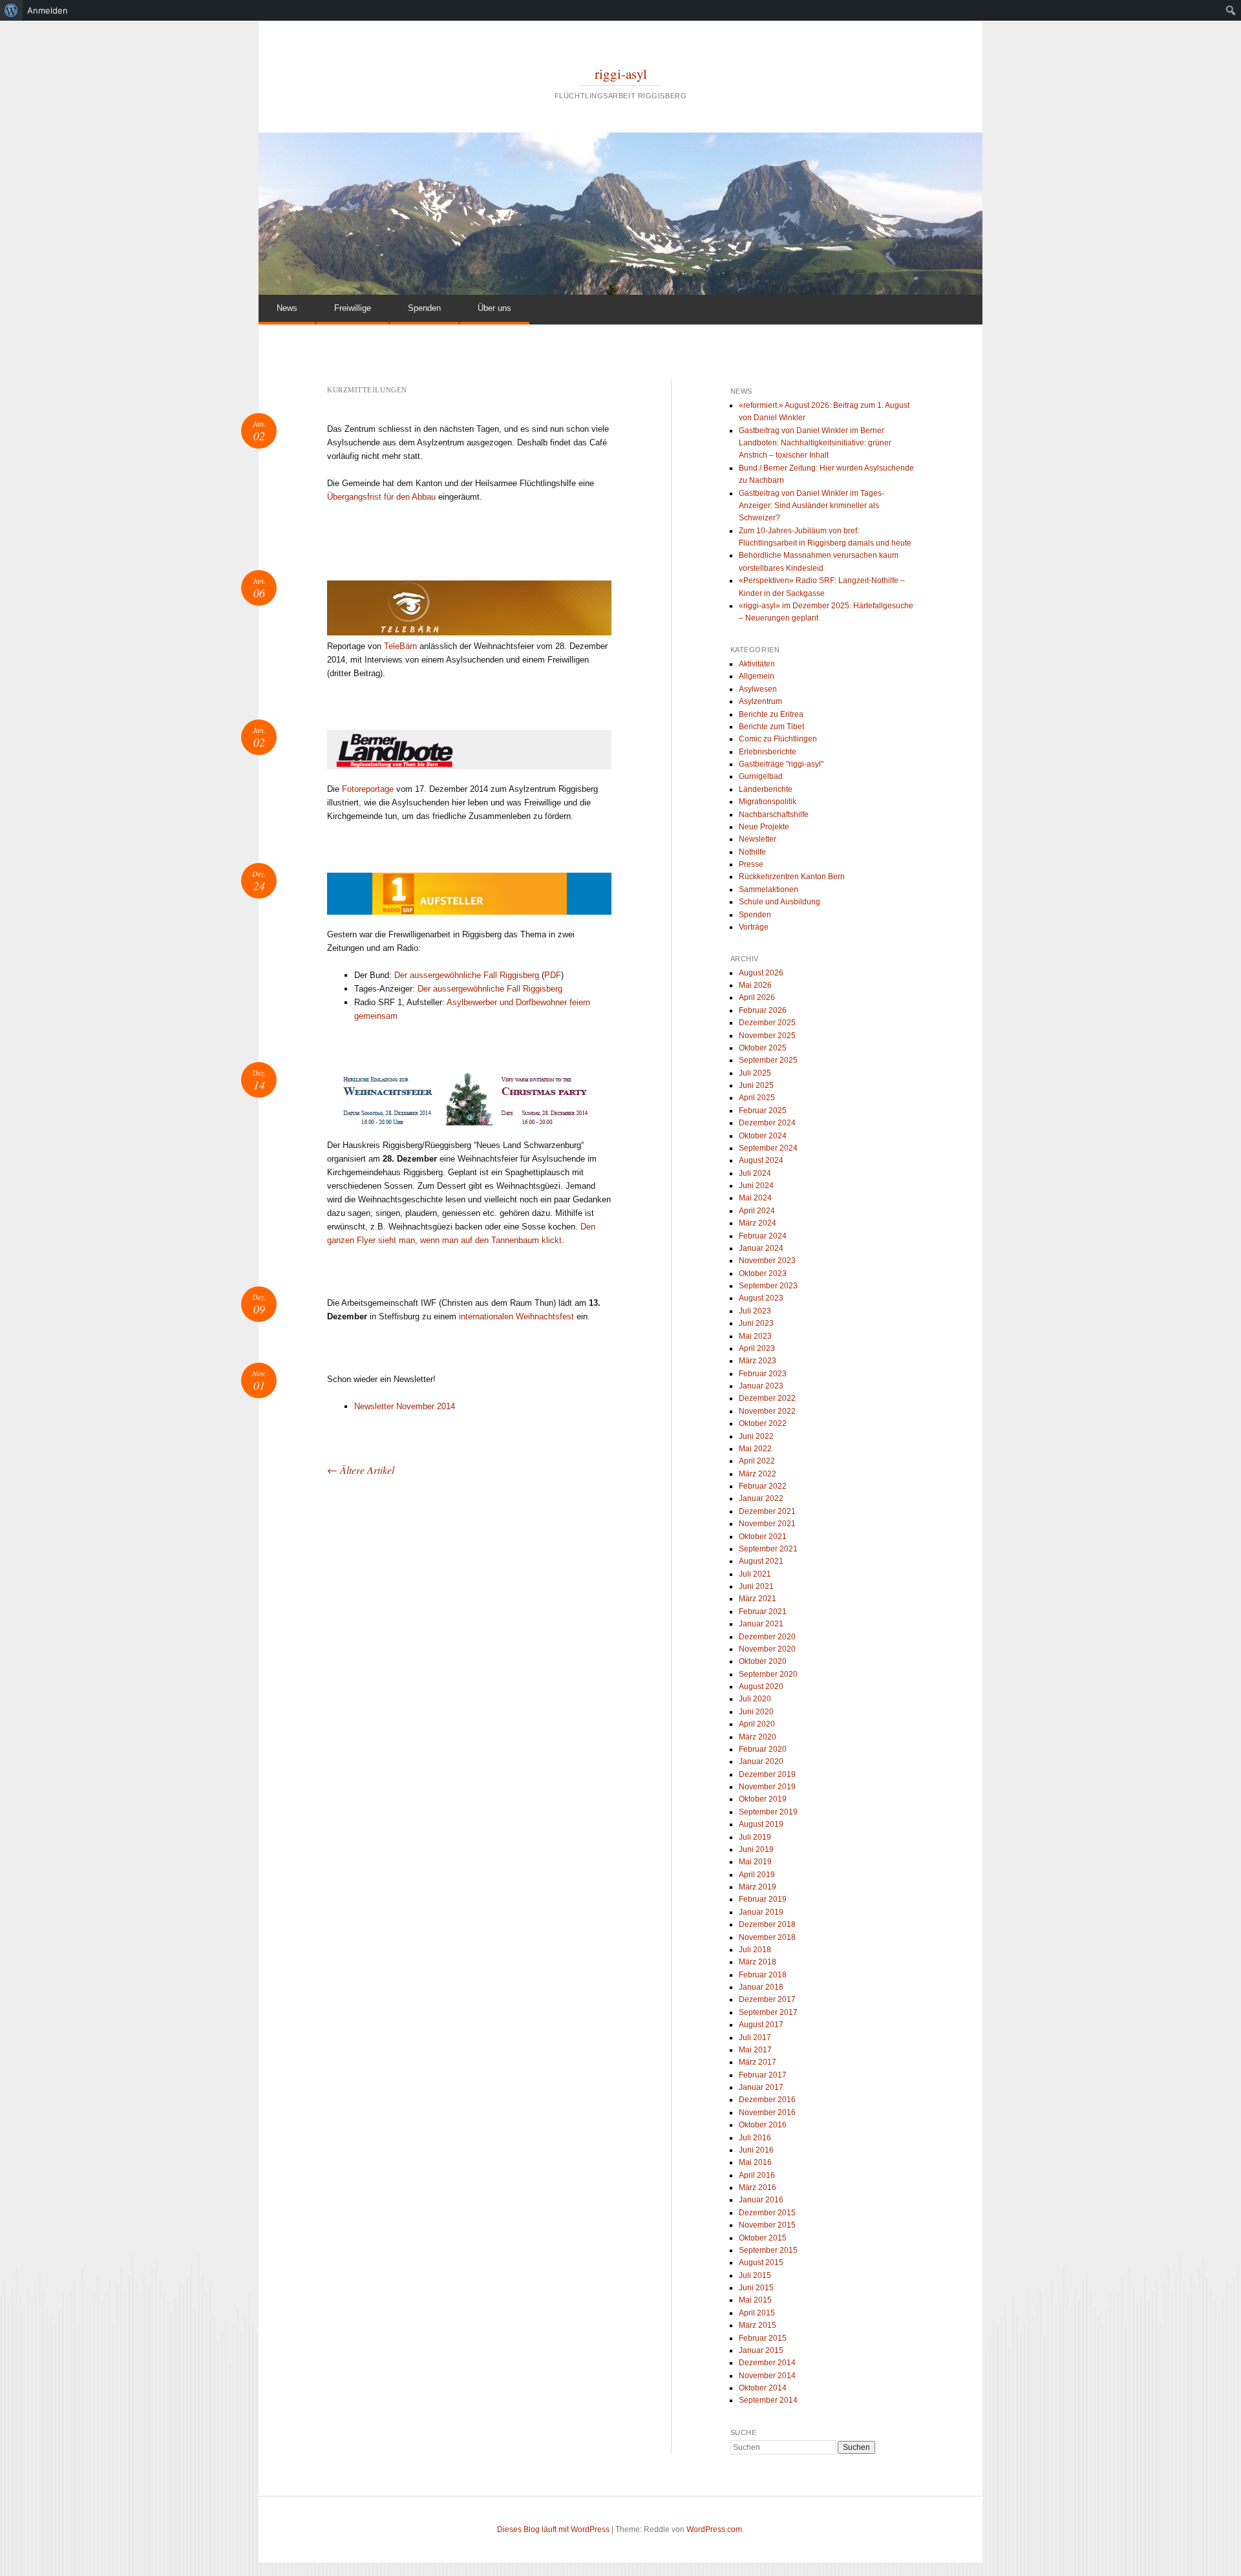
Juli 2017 (755, 2038)
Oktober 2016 (763, 2125)
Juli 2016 (755, 2138)
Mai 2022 (755, 1449)
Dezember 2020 (767, 1637)
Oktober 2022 (763, 1423)
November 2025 (767, 1036)
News (287, 308)
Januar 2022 (761, 1498)
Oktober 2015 (763, 2238)
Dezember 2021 (767, 1511)
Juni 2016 (756, 2150)
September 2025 (768, 1060)
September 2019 (768, 1812)
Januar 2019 (761, 1912)
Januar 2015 (761, 2350)
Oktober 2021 (763, 1537)
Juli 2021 (755, 1574)
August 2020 (761, 1687)
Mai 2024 (755, 1198)
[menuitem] (11, 10)
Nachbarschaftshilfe (774, 814)
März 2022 (758, 1474)
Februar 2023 (763, 1374)
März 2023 (758, 1361)
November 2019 (767, 1787)
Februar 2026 (763, 1010)
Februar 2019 (763, 1899)
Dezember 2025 (767, 1023)
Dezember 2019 (767, 1774)
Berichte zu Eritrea (771, 714)
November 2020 (767, 1649)
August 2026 (761, 973)
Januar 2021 (761, 1624)
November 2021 (767, 1524)
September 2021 (768, 1549)
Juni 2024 (756, 1186)
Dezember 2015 (767, 2213)
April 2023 (757, 1348)
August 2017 (761, 2025)
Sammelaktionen (769, 889)
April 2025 (757, 1098)
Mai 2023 (755, 1336)
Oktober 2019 (763, 1799)
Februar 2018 (763, 1975)
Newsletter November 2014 (405, 1406)
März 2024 (758, 1223)
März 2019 (758, 1887)
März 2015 (758, 2325)
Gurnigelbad (761, 776)
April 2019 (757, 1875)
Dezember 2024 (767, 1123)
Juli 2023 (755, 1311)
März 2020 (758, 1737)
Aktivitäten (757, 664)
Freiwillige (353, 308)
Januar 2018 (761, 1987)
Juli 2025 (755, 1073)
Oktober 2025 (763, 1048)
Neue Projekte (764, 827)
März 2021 (758, 1599)
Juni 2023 (756, 1323)
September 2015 (768, 2250)
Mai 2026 (755, 985)
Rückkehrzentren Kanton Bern (792, 877)
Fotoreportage (368, 789)
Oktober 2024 (763, 1136)
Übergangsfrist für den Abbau (381, 497)
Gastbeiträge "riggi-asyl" (781, 764)
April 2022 (757, 1461)
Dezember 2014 (767, 2363)
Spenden (424, 308)
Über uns (494, 308)
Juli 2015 (755, 2275)
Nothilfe (752, 852)
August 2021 (761, 1561)
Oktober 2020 (763, 1661)
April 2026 (757, 997)
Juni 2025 (756, 1085)
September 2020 (768, 1674)
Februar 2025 (763, 1111)
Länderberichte (766, 789)
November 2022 (767, 1411)
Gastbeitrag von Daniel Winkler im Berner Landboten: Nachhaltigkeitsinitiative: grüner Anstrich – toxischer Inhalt (815, 443)
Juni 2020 (756, 1712)
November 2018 (767, 1937)
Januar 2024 (761, 1248)
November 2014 (767, 2376)
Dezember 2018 (767, 1924)
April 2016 (757, 2175)
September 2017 (768, 2012)
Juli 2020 (755, 1699)
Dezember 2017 (767, 1999)
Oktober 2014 (763, 2388)
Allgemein (757, 676)
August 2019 (761, 1824)
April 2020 (757, 1724)
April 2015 (757, 2313)
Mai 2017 (755, 2050)
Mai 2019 (755, 1862)
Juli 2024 (755, 1173)
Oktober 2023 (763, 1273)
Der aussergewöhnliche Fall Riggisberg (467, 975)
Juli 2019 (755, 1837)
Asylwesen (758, 689)
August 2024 (761, 1160)
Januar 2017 (761, 2087)
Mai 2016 (755, 2162)
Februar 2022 (763, 1486)
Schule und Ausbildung (780, 902)
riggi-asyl (621, 74)
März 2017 (758, 2062)
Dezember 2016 (767, 2100)
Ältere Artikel (361, 1470)
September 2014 (768, 2400)
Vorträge (754, 927)
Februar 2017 (763, 2075)
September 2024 (768, 1148)
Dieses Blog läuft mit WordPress (553, 2529)
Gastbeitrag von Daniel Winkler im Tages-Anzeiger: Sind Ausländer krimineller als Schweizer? (811, 506)
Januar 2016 (761, 2200)
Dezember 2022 (767, 1398)
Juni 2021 (756, 1586)
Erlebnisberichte (768, 752)
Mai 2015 (755, 2300)
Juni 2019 (756, 1849)
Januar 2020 (761, 1762)
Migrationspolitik (768, 802)
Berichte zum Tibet (771, 727)
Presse (751, 864)
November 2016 (767, 2113)
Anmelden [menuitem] (48, 10)
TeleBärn (402, 646)
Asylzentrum (760, 701)
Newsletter (758, 839)
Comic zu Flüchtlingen (778, 739)
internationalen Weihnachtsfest (516, 1316)
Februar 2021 (763, 1612)
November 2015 (767, 2225)
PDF (553, 975)
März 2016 (758, 2187)
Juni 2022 (756, 1436)
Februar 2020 (763, 1749)
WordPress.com (714, 2529)
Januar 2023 (761, 1386)
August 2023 (761, 1298)
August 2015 (761, 2262)
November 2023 (767, 1261)
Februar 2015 (763, 2338)
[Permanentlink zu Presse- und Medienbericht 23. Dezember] (469, 894)
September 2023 (768, 1286)
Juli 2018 (755, 1950)
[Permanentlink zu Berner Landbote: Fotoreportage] (469, 750)
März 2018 (758, 1962)
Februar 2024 (763, 1236)
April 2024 (757, 1211)
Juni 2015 (756, 2288)
